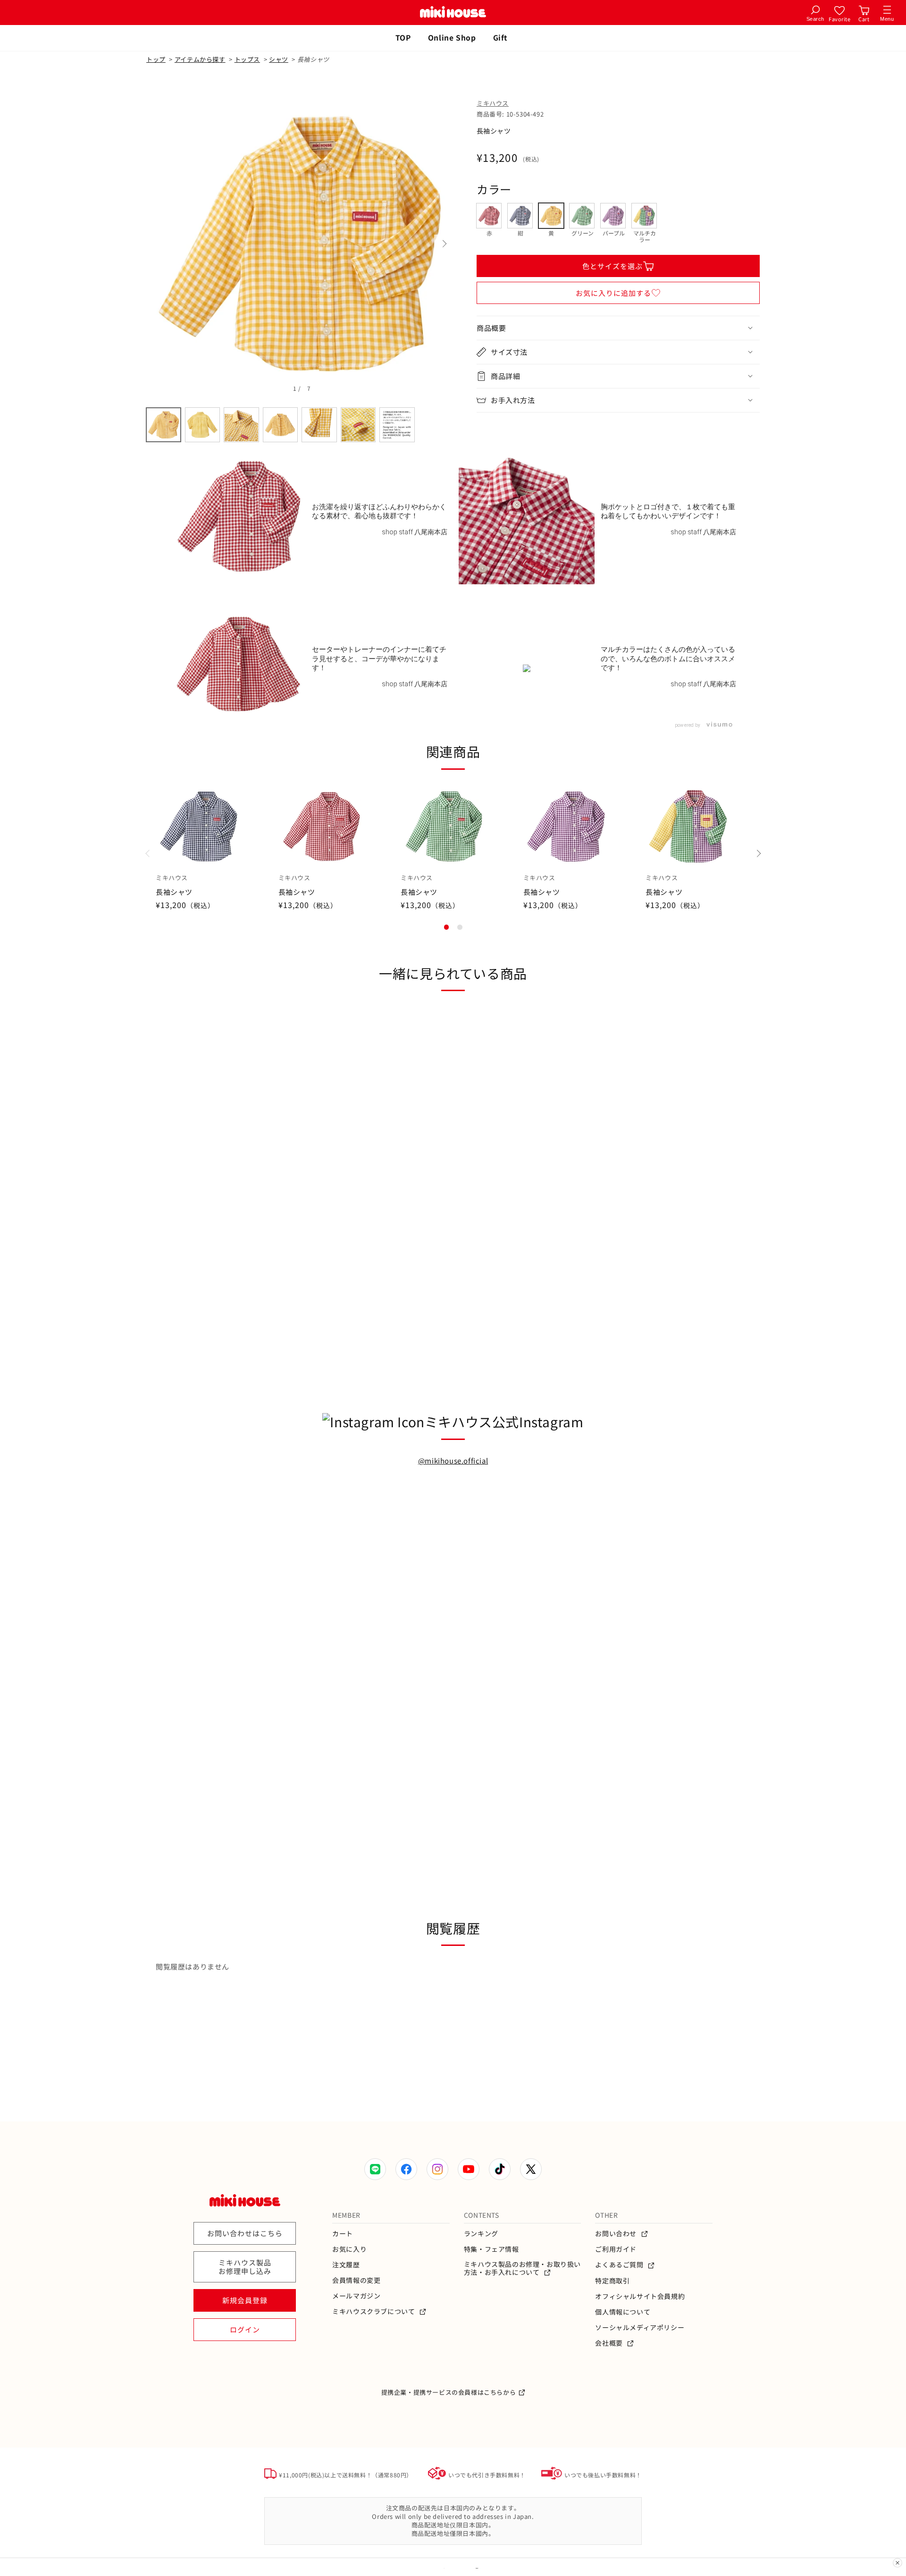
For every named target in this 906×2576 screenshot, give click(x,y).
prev (156, 244)
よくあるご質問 (620, 2265)
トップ (156, 59)
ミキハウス (493, 103)
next (444, 244)
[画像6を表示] (358, 425)
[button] (618, 328)
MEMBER (346, 2215)
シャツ (279, 59)
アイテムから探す (200, 59)
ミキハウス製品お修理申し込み (245, 2267)
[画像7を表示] (397, 425)
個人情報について (623, 2312)
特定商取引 (612, 2281)
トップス (247, 59)
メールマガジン (356, 2296)
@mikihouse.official (453, 1461)
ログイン (245, 2329)
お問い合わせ (617, 2234)
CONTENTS (482, 2215)
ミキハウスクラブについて (374, 2311)
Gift (500, 37)
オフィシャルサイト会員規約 (640, 2296)
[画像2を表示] (203, 425)
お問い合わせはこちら (245, 2233)
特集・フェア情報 (491, 2249)
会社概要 (610, 2343)
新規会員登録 (245, 2300)
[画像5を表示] (319, 425)
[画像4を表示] (281, 425)
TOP (403, 37)
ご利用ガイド (616, 2249)
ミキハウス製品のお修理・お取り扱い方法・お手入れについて (522, 2268)
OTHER (606, 2215)
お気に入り (349, 2249)
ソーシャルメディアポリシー (640, 2328)
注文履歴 (346, 2265)
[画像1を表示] (164, 425)
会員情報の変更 (356, 2280)
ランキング (481, 2234)
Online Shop (452, 37)
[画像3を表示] (241, 425)
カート (343, 2234)
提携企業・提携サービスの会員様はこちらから (449, 2392)
